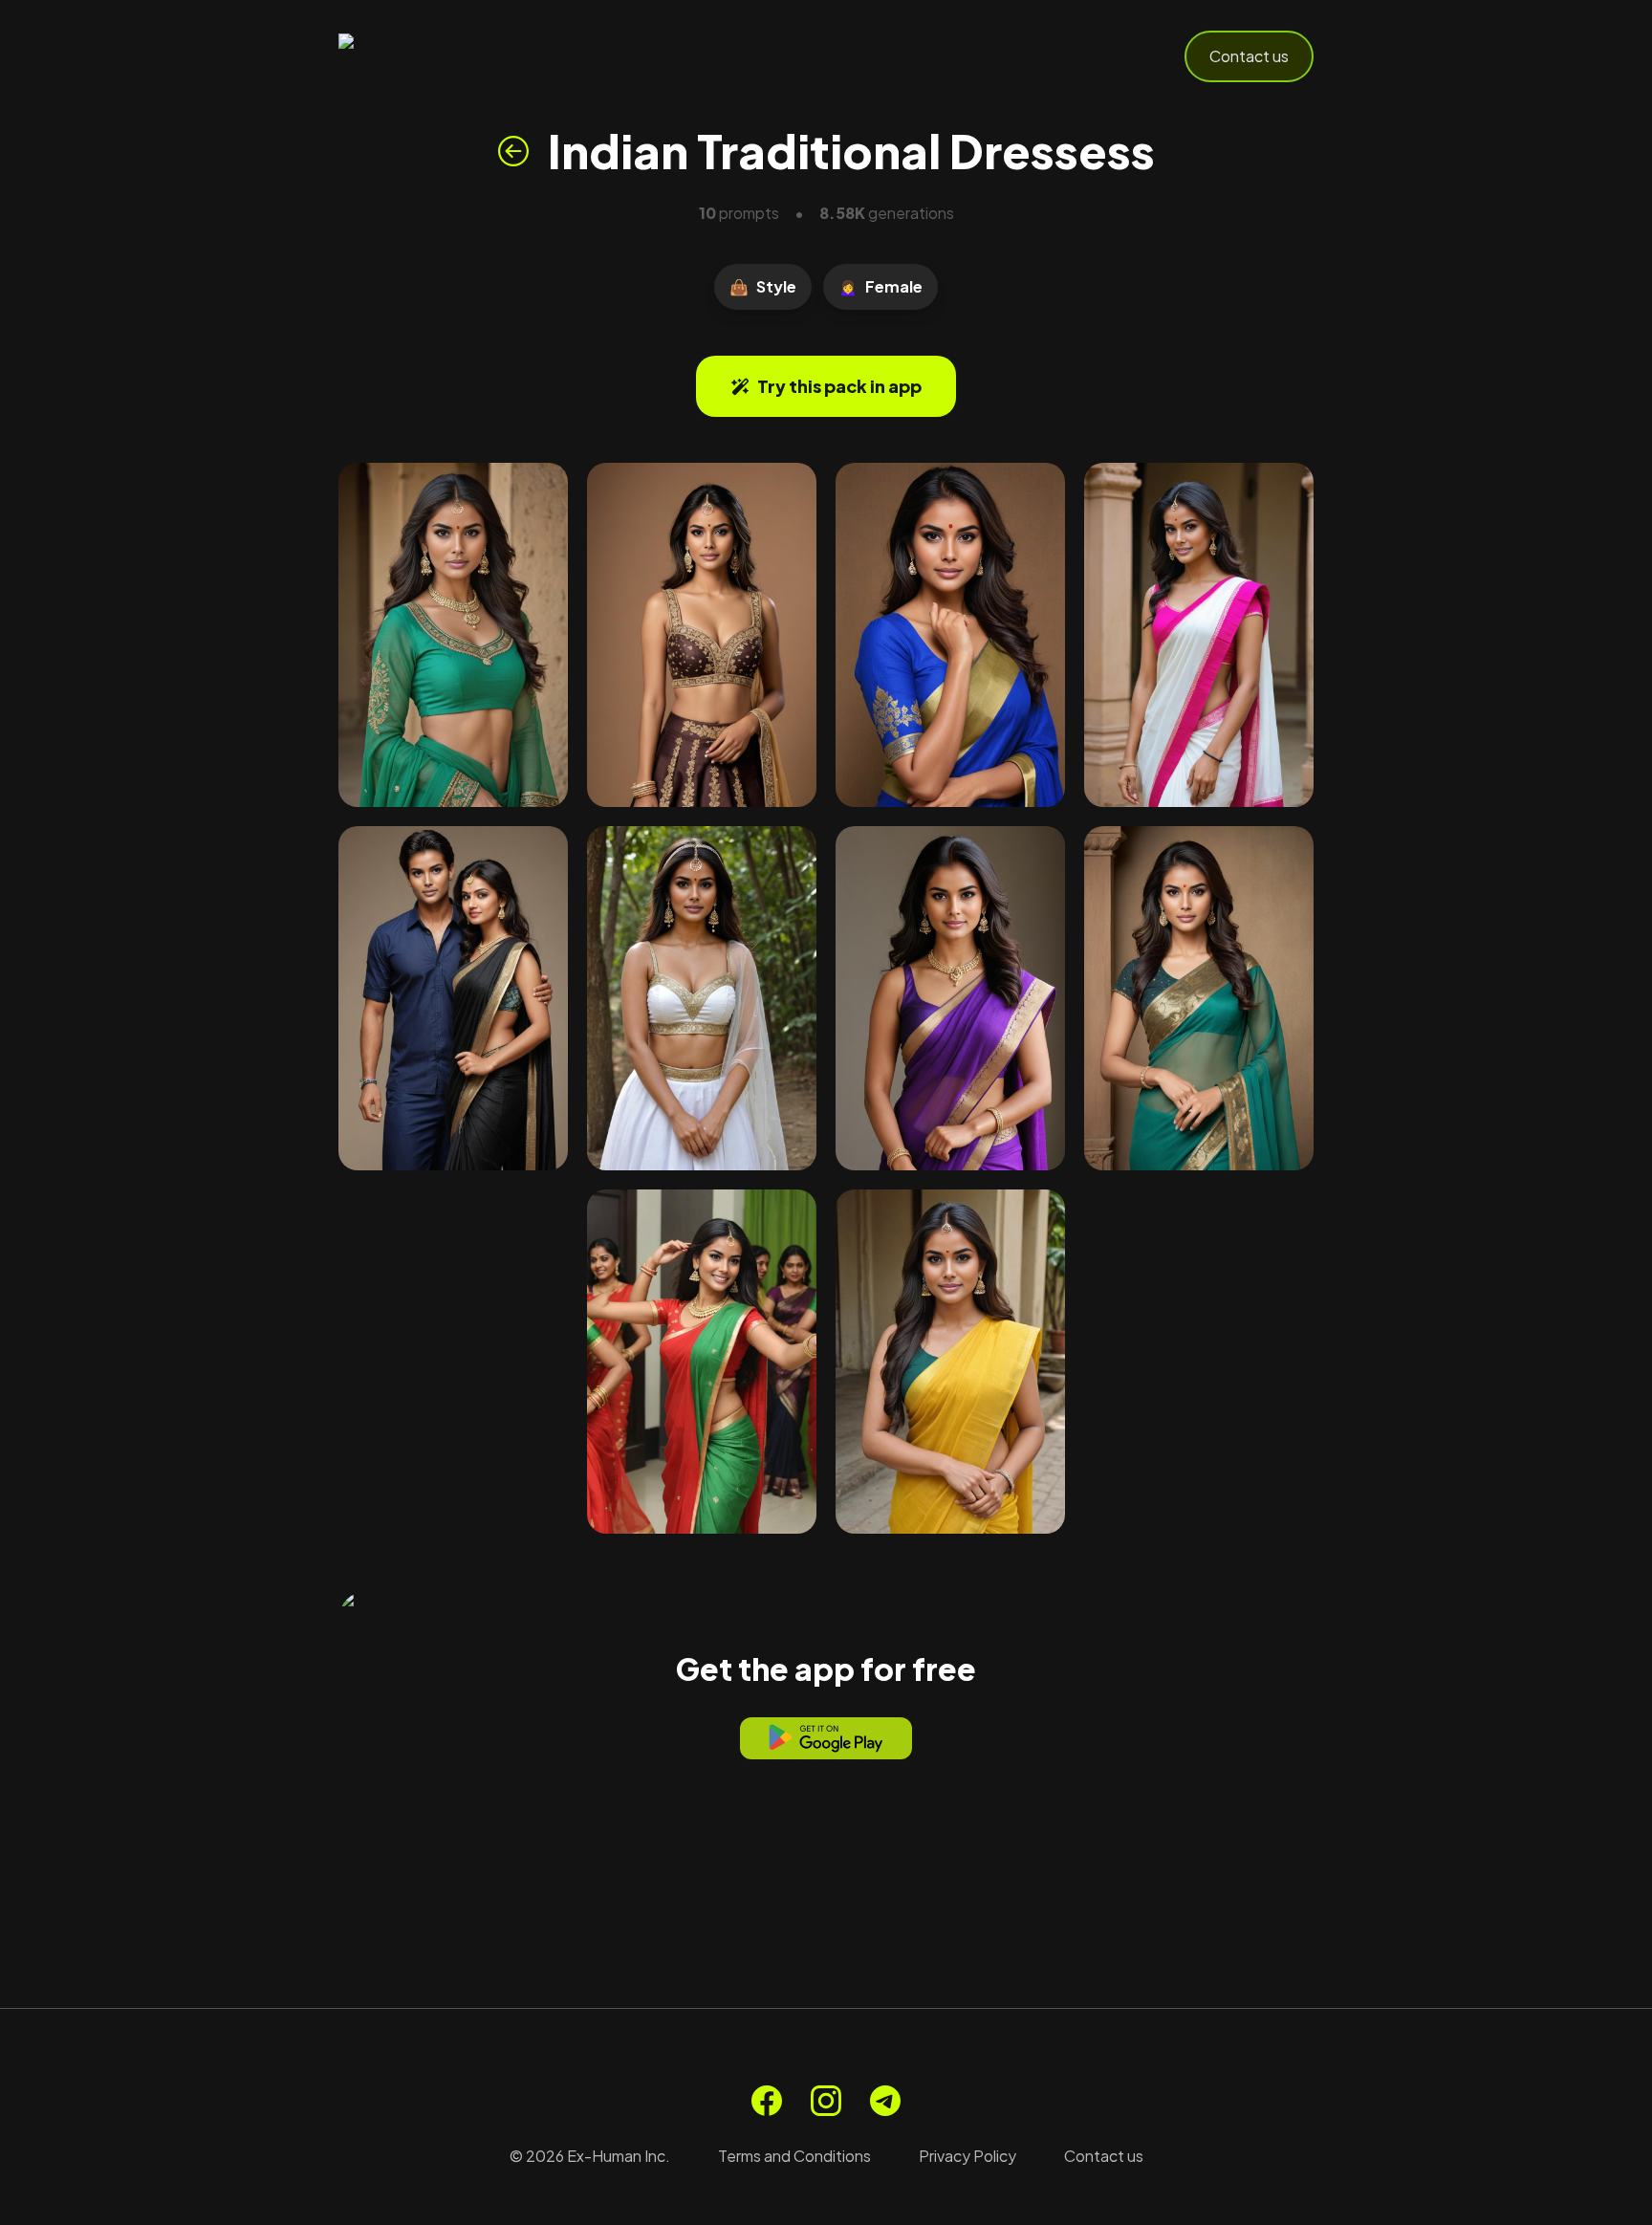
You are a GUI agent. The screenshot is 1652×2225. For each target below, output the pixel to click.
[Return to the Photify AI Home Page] (432, 56)
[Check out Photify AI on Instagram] (826, 2101)
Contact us (1249, 56)
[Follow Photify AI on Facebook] (767, 2101)
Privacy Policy (967, 2156)
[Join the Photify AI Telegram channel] (885, 2101)
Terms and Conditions (794, 2156)
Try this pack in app (839, 386)
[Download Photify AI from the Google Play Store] (826, 1738)
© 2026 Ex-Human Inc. (590, 2156)
